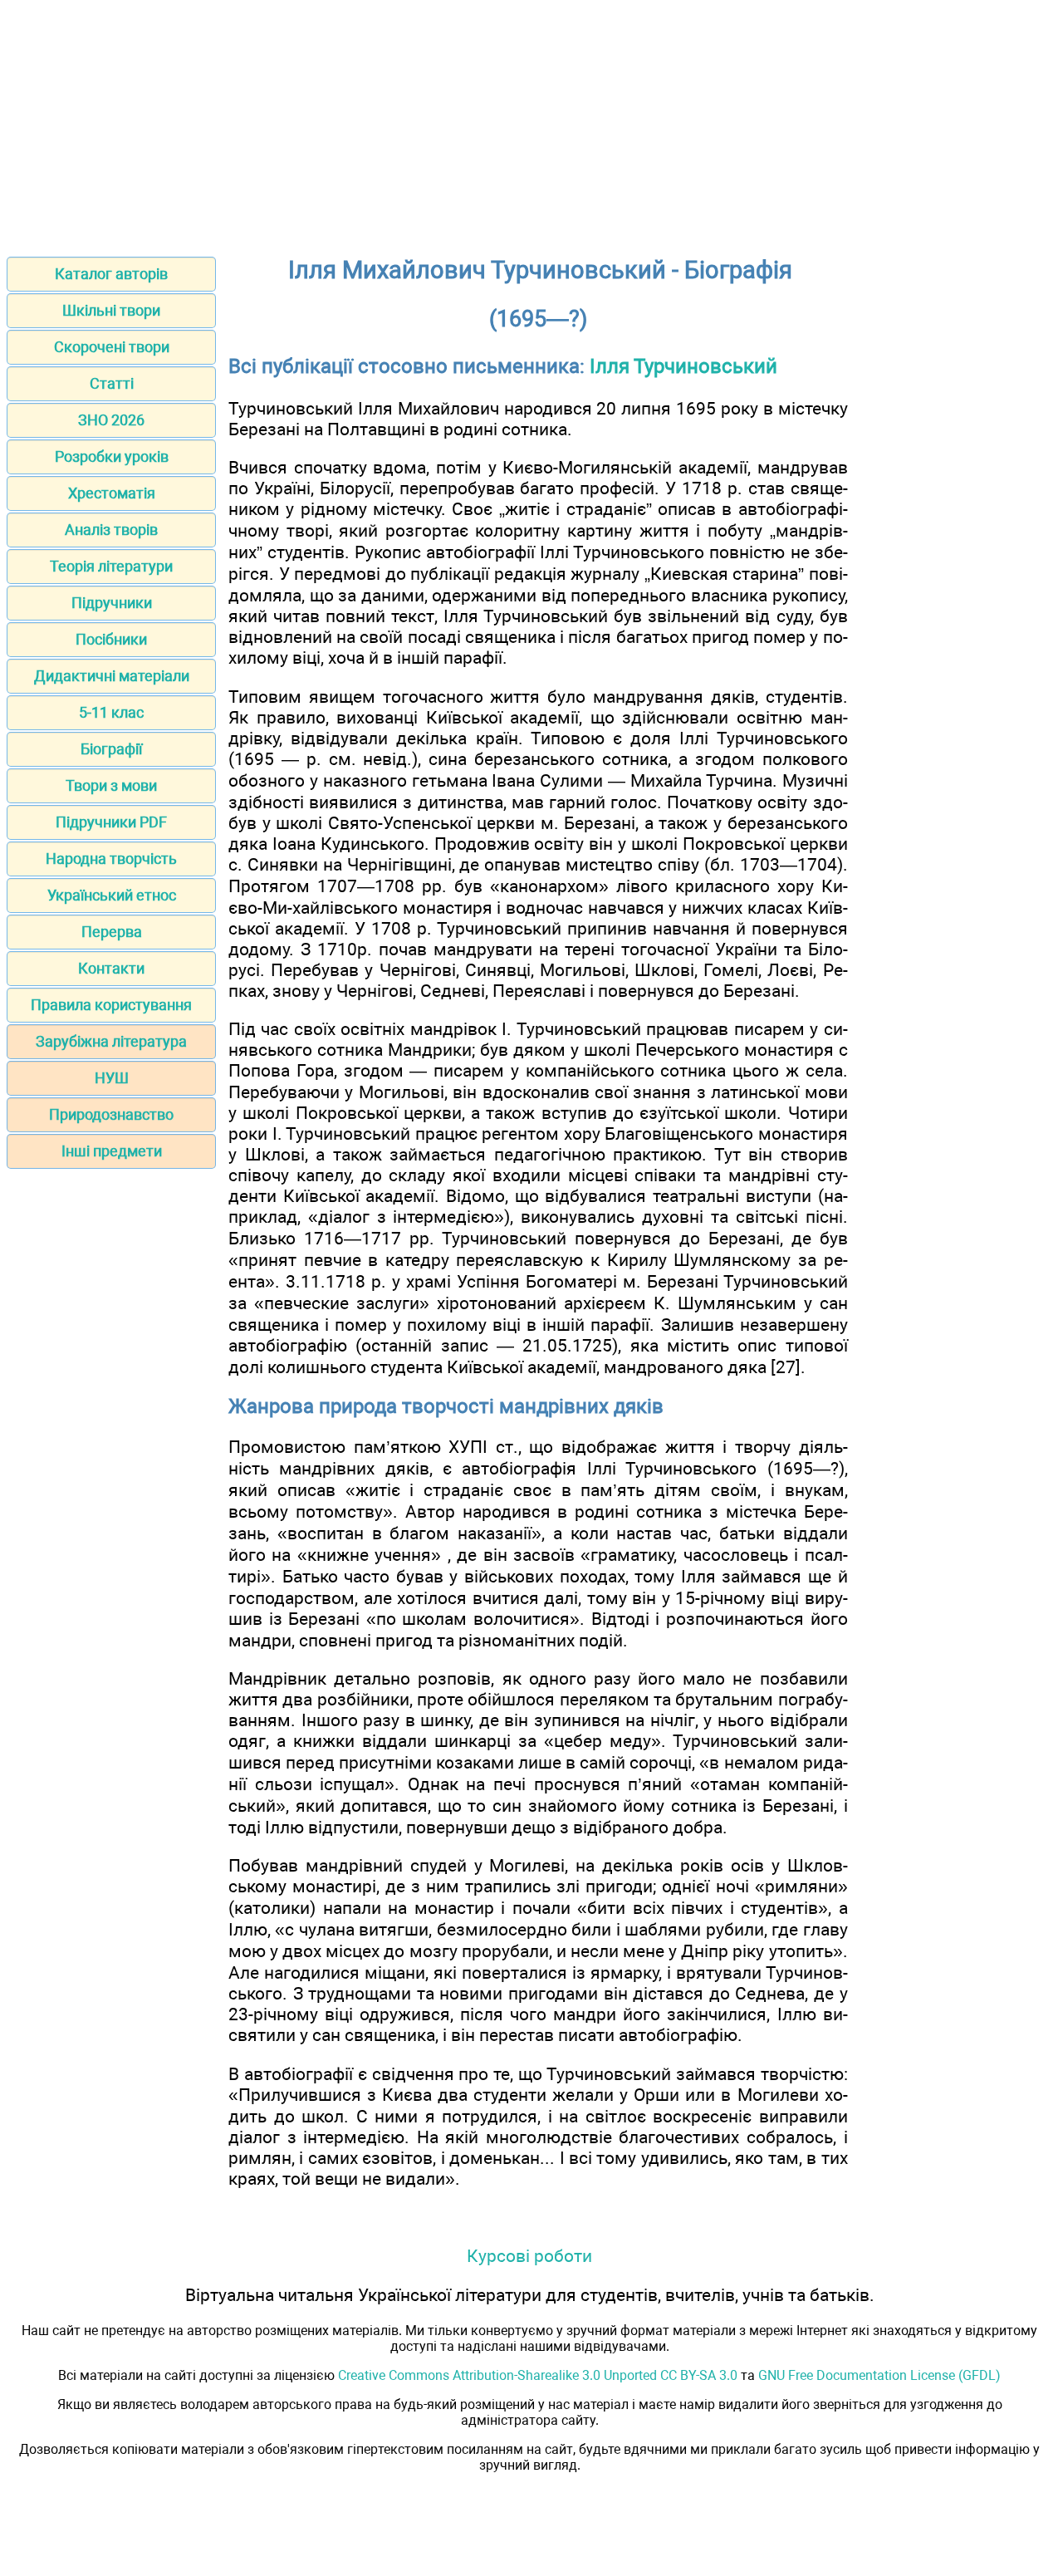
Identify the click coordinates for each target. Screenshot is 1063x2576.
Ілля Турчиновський (683, 366)
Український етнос (112, 895)
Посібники (111, 639)
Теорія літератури (111, 566)
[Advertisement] (531, 123)
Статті (112, 383)
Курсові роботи (529, 2256)
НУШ (112, 1078)
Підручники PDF (111, 822)
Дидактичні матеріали (112, 676)
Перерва (112, 932)
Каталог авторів (111, 274)
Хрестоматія (112, 493)
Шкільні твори (111, 310)
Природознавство (111, 1114)
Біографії (111, 749)
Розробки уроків (112, 456)
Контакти (111, 968)
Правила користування (111, 1005)
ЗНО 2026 (111, 420)
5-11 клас (111, 712)
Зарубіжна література (111, 1041)
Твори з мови (111, 785)
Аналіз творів (111, 530)
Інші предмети (112, 1151)
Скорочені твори (112, 347)
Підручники (112, 603)
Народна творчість (111, 859)
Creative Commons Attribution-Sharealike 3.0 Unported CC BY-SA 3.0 (538, 2375)
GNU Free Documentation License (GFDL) (879, 2375)
